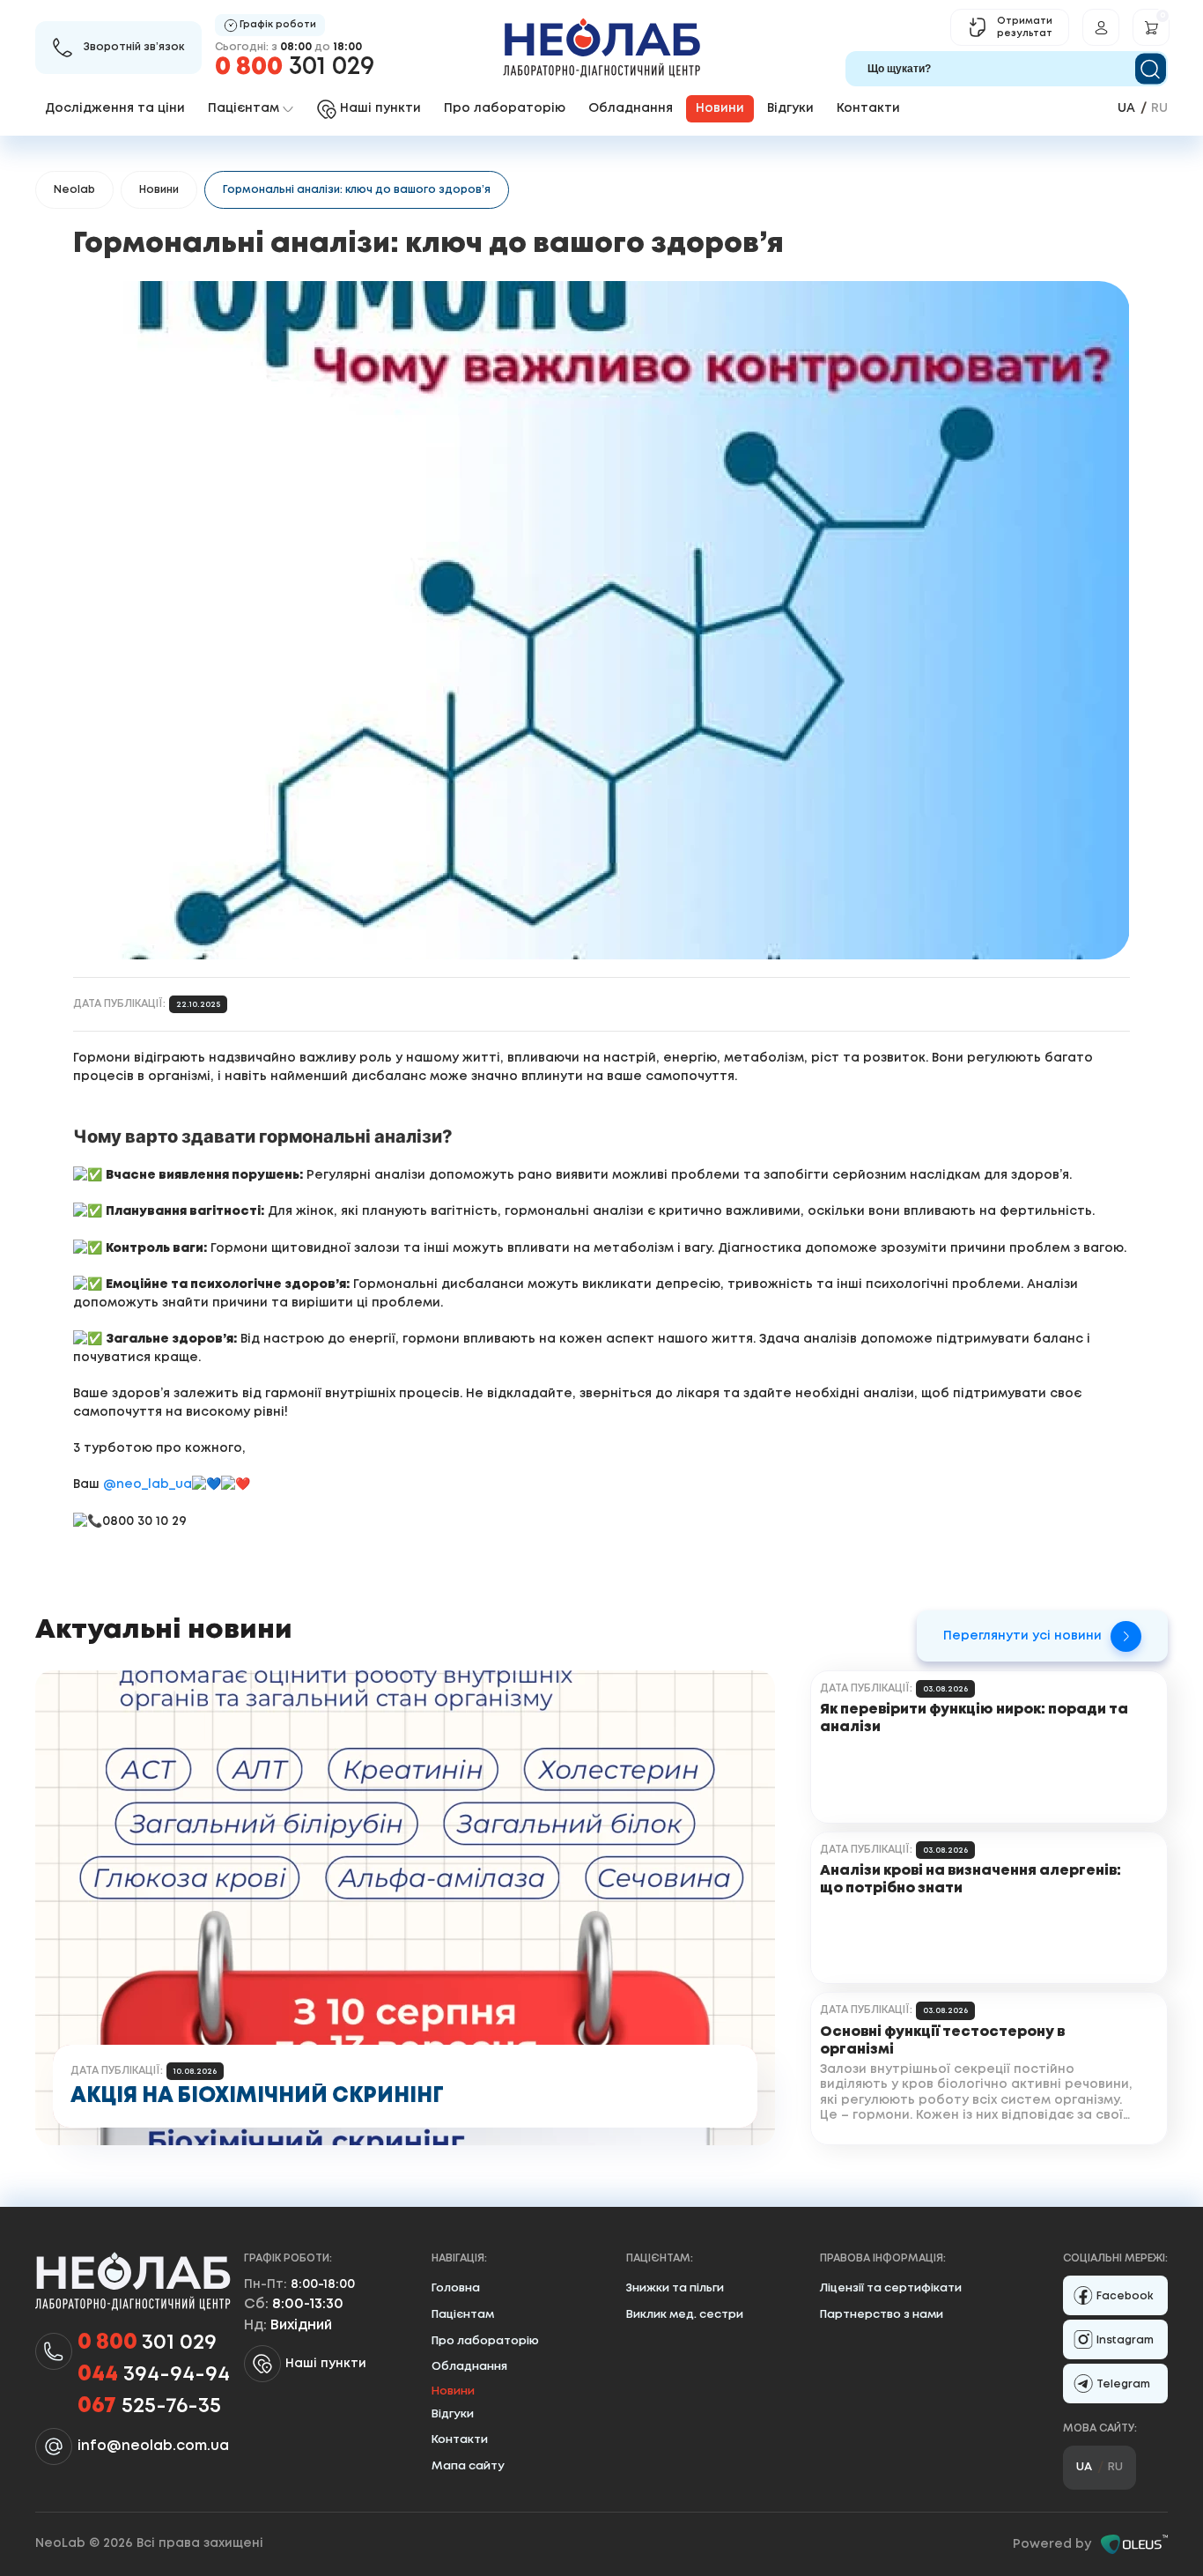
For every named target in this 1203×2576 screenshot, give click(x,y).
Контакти (868, 108)
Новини (159, 190)
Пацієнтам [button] (244, 108)
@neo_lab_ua (148, 1485)
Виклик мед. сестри (685, 2315)
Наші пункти (326, 2364)
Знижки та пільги (675, 2288)
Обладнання (631, 108)
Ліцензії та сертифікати (891, 2288)
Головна (456, 2288)
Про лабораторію (505, 108)
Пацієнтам (463, 2315)
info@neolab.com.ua (153, 2446)
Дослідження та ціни (115, 108)
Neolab (74, 190)
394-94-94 (154, 2375)
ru (1159, 108)
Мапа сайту (468, 2466)
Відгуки (790, 108)
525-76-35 (149, 2406)
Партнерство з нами (882, 2315)
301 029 (295, 67)
